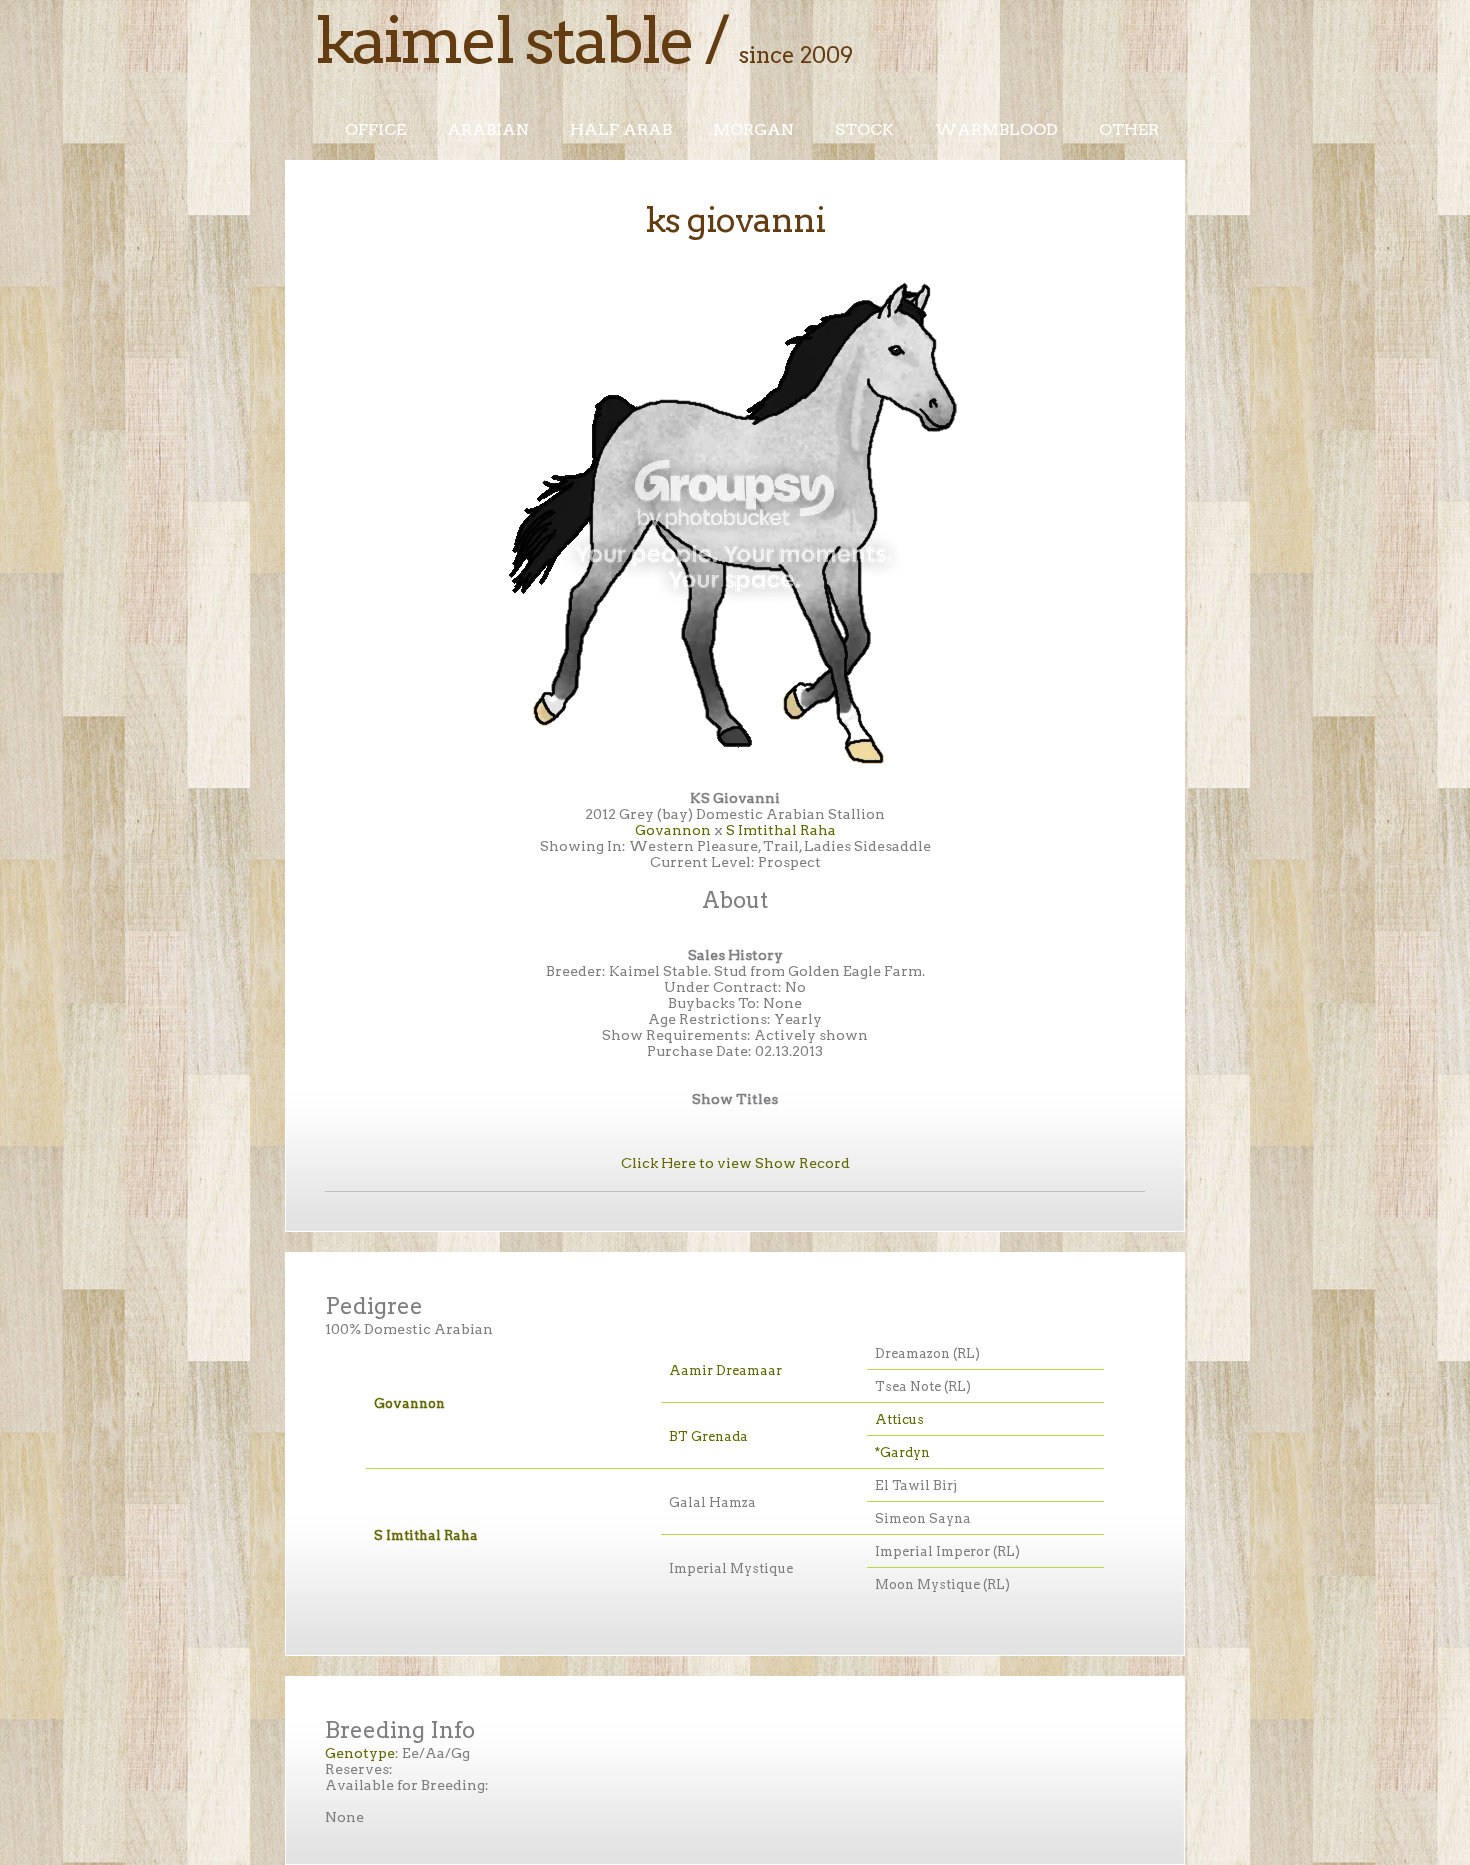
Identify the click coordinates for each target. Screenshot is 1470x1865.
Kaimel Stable (504, 40)
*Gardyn (902, 1452)
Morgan (753, 129)
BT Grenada (708, 1436)
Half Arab (621, 129)
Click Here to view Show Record (735, 1163)
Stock (864, 129)
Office (375, 129)
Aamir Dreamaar (725, 1370)
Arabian (488, 129)
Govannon (673, 830)
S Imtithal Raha (781, 830)
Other (1129, 129)
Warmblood (996, 129)
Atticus (899, 1419)
